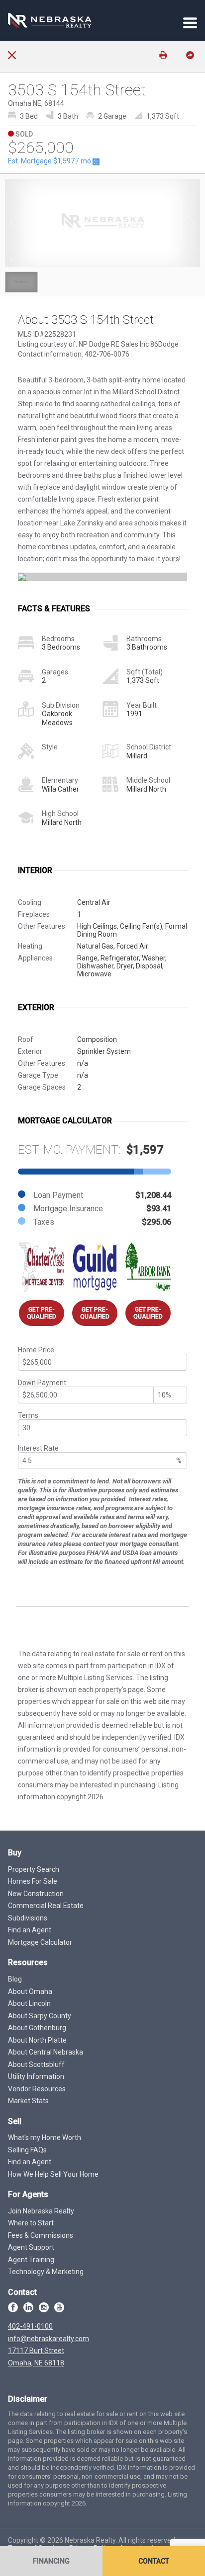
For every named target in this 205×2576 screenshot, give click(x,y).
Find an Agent (30, 1930)
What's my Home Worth (45, 2137)
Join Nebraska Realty (41, 2211)
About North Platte (37, 2040)
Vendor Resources (37, 2089)
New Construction (36, 1894)
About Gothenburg (37, 2028)
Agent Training (31, 2260)
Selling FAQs (27, 2150)
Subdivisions (28, 1918)
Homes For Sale (33, 1881)
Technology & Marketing (46, 2272)
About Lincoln (29, 2003)
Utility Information (36, 2076)
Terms (28, 1415)
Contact (154, 2561)
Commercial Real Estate (46, 1906)
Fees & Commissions (41, 2235)
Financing (51, 2561)
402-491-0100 (30, 2326)
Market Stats (28, 2101)
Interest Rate (38, 1448)
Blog (15, 1979)
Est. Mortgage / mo (50, 161)
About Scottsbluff (36, 2064)
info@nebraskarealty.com (49, 2339)
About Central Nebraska (46, 2052)
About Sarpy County (40, 2016)
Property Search (34, 1869)
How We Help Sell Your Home (53, 2174)
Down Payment (42, 1383)
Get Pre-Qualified (42, 1313)
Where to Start (31, 2223)
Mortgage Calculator (40, 1942)
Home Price (36, 1350)
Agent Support (31, 2247)
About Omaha (30, 1991)
